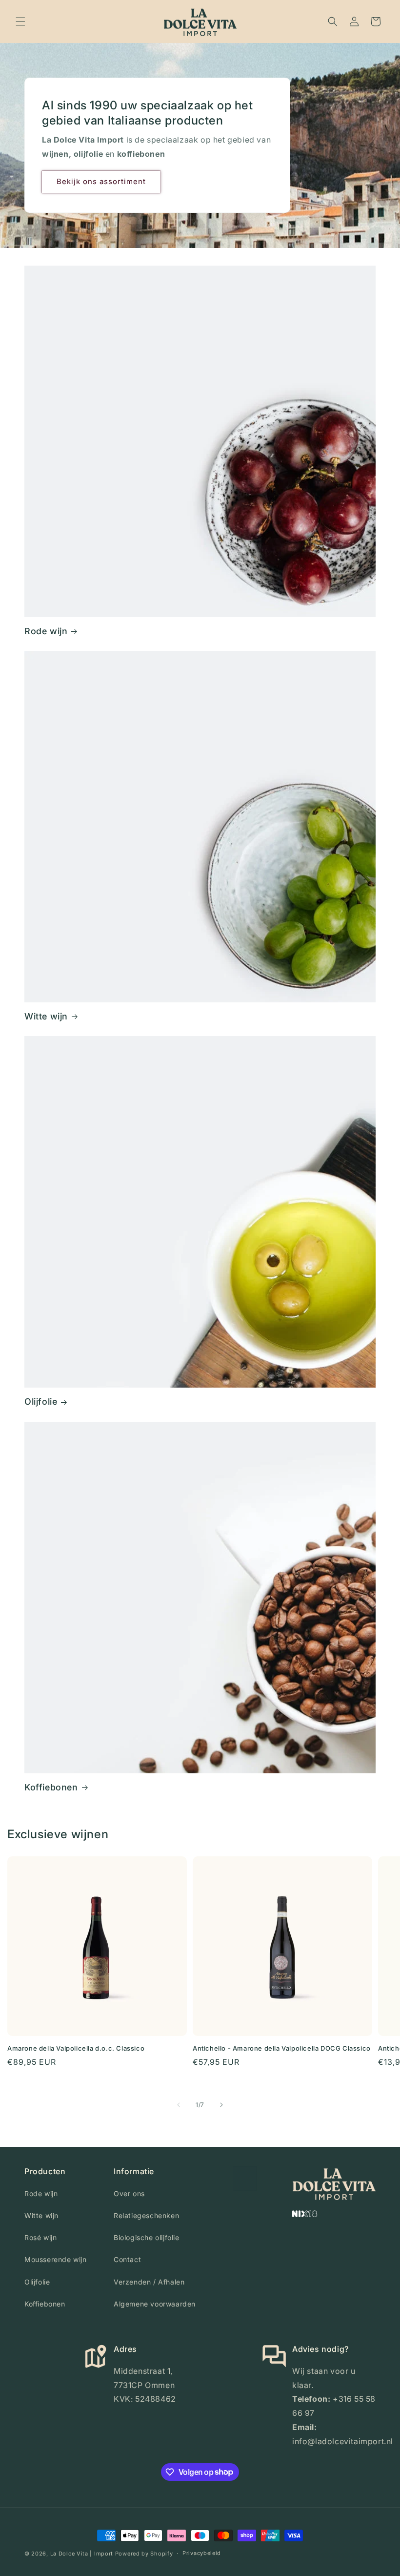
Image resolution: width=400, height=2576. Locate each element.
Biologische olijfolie (147, 2237)
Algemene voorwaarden (155, 2304)
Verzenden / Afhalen (149, 2282)
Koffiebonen (51, 1787)
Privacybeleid (202, 2553)
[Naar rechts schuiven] (221, 2105)
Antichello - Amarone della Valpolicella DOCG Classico (282, 2048)
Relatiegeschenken (146, 2215)
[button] (20, 21)
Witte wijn (46, 1016)
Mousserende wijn (56, 2259)
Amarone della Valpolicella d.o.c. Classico (76, 2048)
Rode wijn (46, 631)
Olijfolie (41, 1402)
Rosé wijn (40, 2237)
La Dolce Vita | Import (82, 2554)
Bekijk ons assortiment (101, 181)
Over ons (129, 2193)
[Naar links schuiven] (179, 2105)
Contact (127, 2259)
